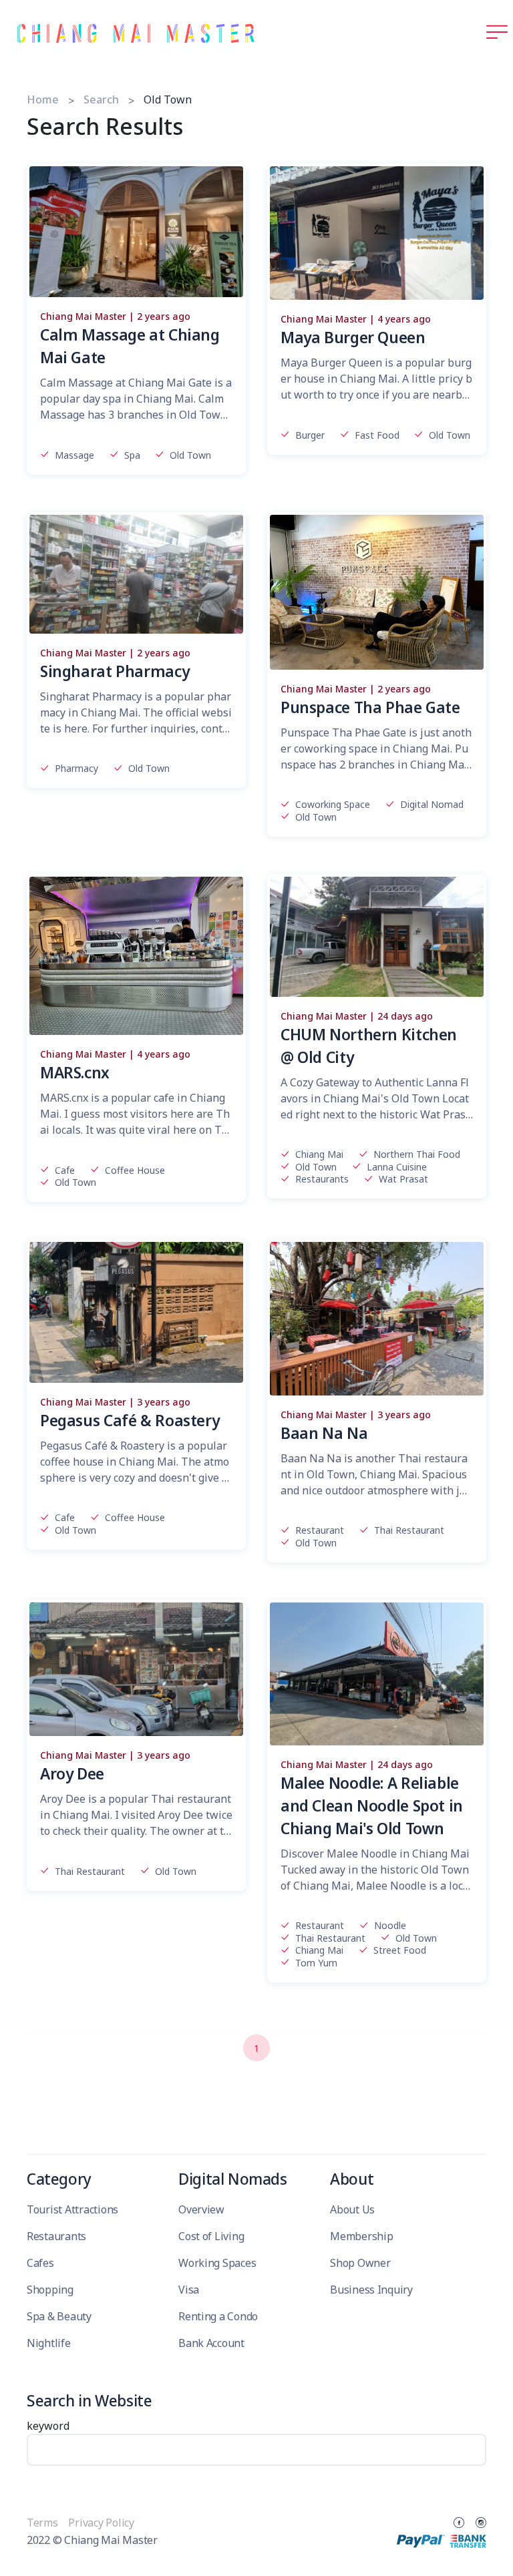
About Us (352, 2209)
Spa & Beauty (59, 2316)
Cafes (40, 2263)
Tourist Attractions (72, 2209)
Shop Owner (360, 2263)
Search (101, 99)
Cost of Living (211, 2236)
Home (43, 99)
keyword (48, 2426)
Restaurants (56, 2236)
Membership (361, 2236)
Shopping (50, 2290)
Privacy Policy (101, 2523)
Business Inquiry (371, 2290)
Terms (43, 2523)
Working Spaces (217, 2263)
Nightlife (49, 2343)
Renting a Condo (218, 2316)
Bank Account (211, 2343)
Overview (201, 2209)
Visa (189, 2290)
